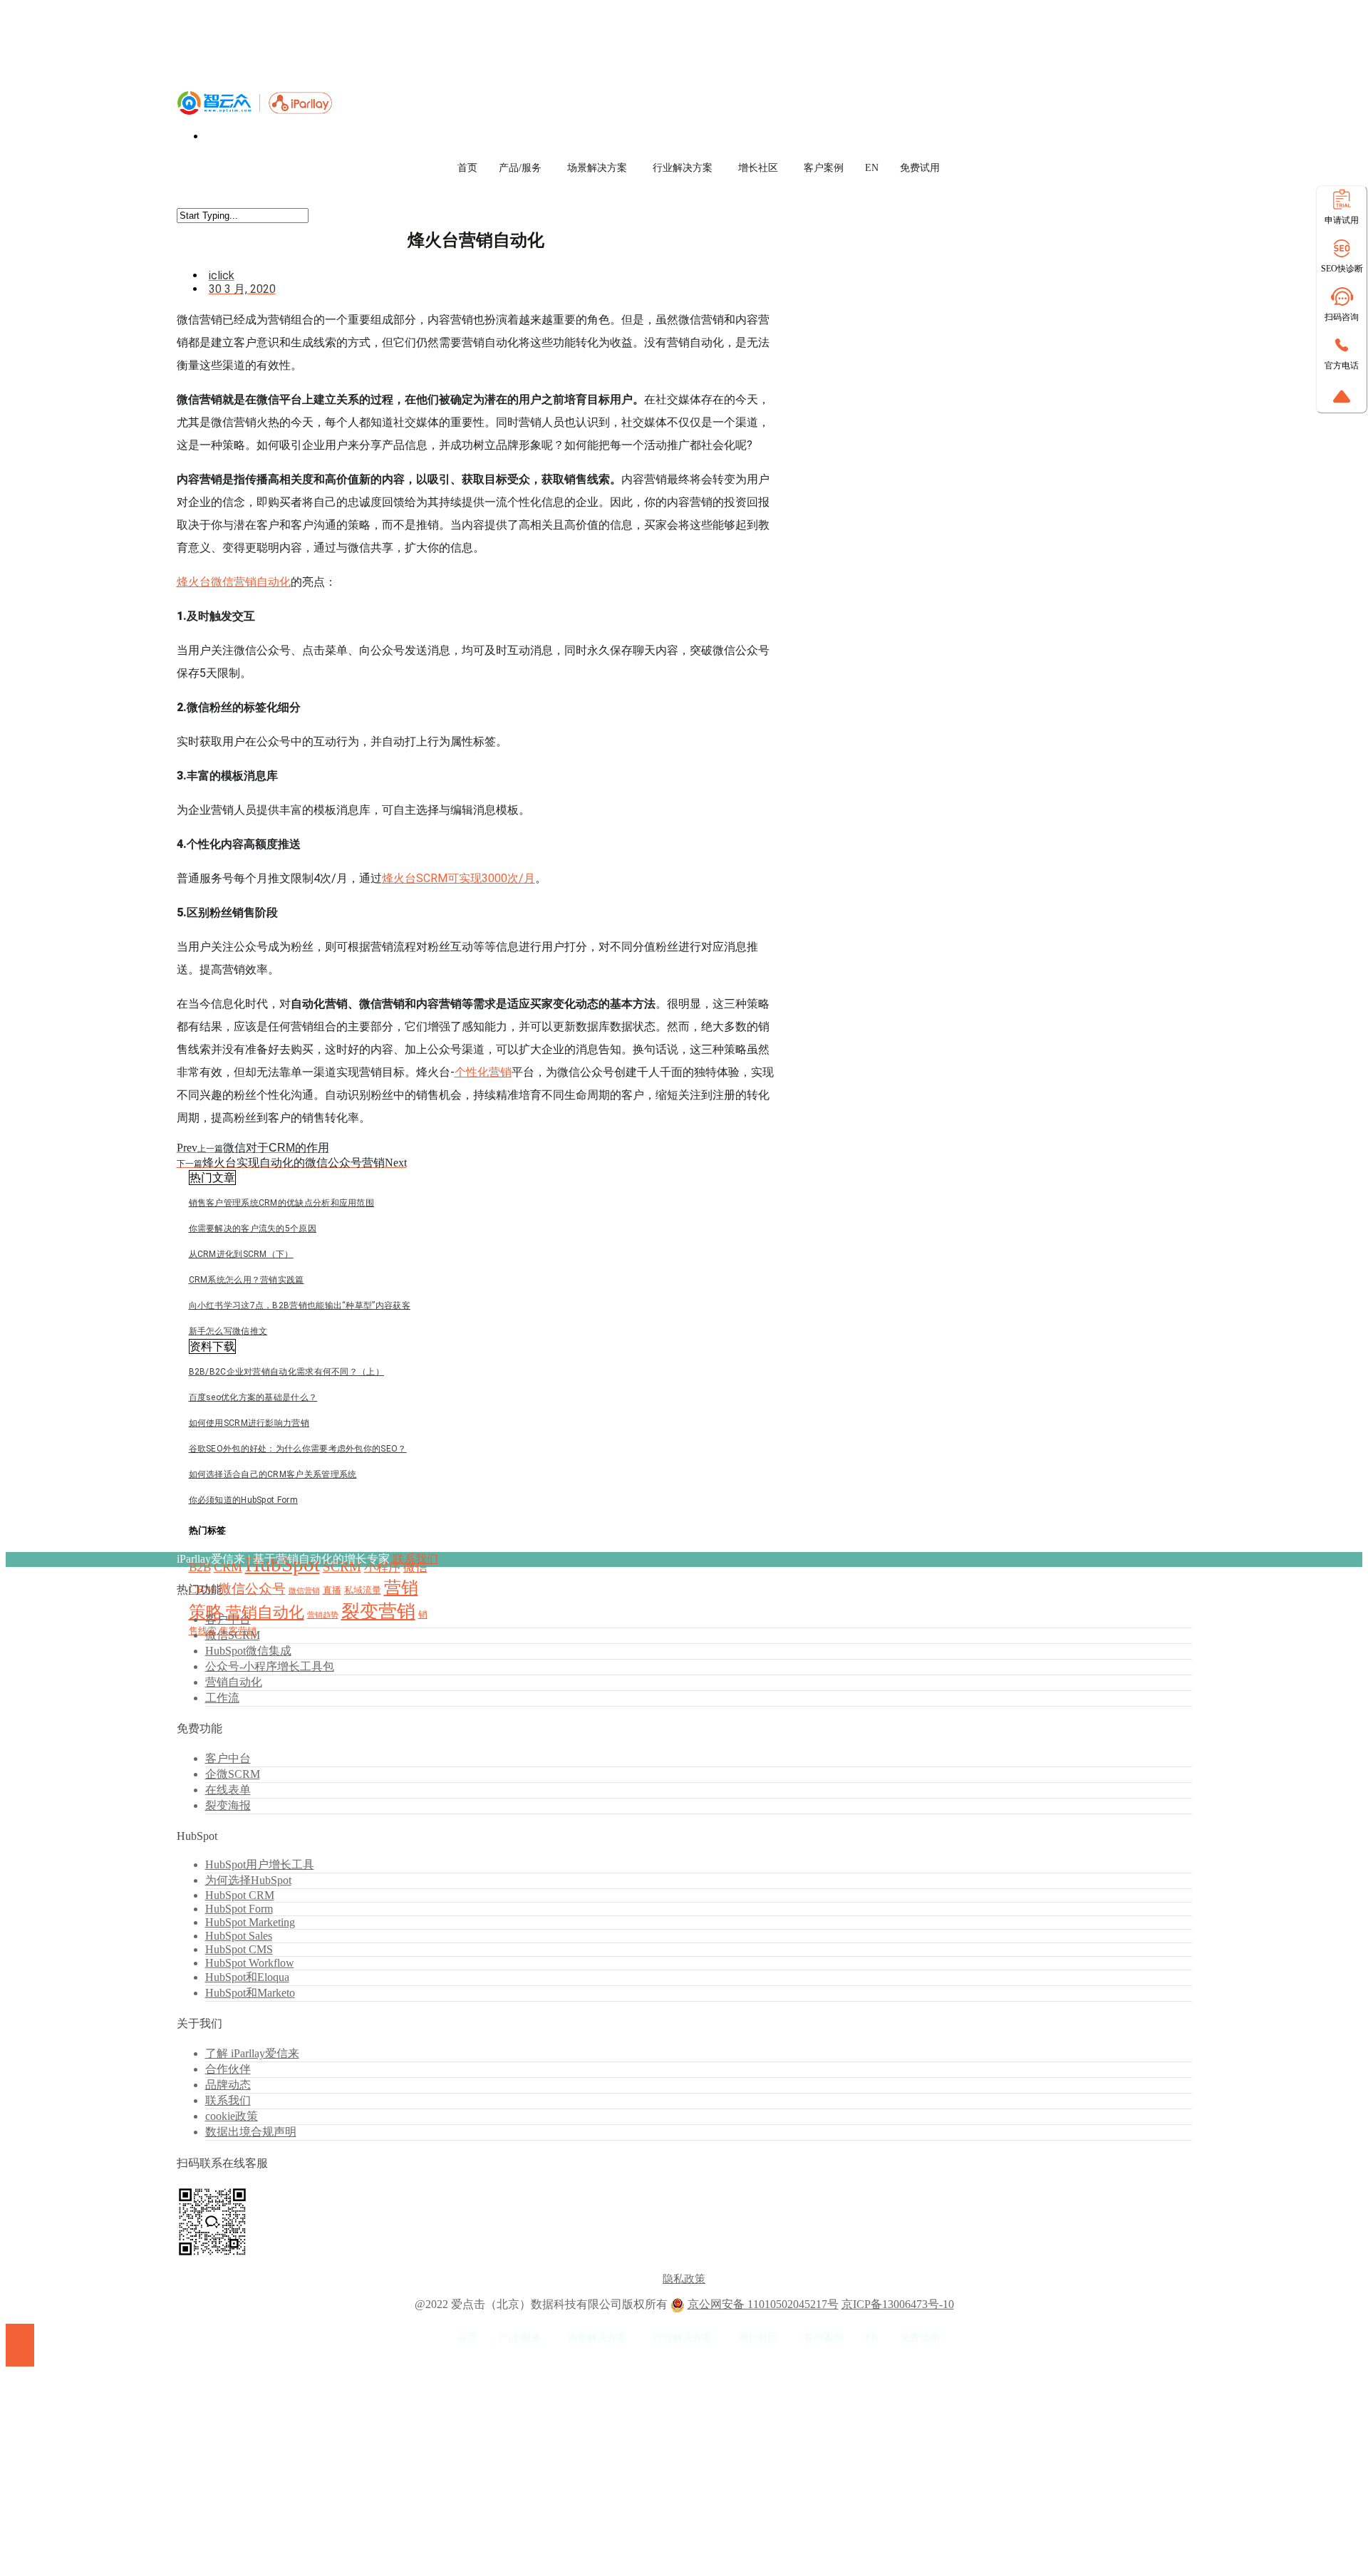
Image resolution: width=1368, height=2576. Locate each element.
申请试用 (1342, 220)
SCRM (342, 1567)
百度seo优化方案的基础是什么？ (253, 1397)
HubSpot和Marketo (250, 1993)
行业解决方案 (683, 168)
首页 (467, 168)
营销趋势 (323, 1615)
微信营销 (304, 1591)
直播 (332, 1590)
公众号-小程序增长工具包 (270, 1666)
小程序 (382, 1567)
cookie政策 (232, 2116)
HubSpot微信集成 (248, 1651)
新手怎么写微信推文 (228, 1331)
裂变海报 (228, 1805)
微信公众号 (252, 1589)
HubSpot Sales (239, 1936)
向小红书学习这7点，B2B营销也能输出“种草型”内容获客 (300, 1305)
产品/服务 (520, 168)
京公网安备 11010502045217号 (763, 2304)
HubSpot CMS (239, 1949)
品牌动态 (228, 2085)
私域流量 (363, 1590)
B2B (200, 1567)
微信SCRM (233, 1635)
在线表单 (228, 1790)
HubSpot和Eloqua (247, 1977)
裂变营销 (378, 1612)
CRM (228, 1567)
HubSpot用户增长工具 (260, 1864)
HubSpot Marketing (250, 1922)
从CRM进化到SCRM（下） (241, 1254)
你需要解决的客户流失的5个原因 (253, 1228)
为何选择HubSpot (248, 1880)
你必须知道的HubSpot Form (243, 1500)
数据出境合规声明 (251, 2132)
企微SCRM (233, 1774)
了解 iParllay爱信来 (252, 2053)
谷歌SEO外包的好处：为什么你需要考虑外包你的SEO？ (298, 1449)
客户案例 (824, 168)
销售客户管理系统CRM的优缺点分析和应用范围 (282, 1203)
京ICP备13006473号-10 (898, 2304)
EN (872, 168)
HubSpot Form (239, 1909)
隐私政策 (684, 2279)
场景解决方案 (597, 168)
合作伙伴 (228, 2069)
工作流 (222, 1698)
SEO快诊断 (1342, 269)
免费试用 (920, 168)
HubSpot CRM (240, 1895)
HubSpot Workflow (250, 1963)
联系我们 (415, 1559)
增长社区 (758, 168)
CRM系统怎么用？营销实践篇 (247, 1280)
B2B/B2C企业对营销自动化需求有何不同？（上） (287, 1372)
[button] (212, 1178)
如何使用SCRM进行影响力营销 (249, 1423)
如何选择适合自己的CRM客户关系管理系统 (273, 1474)
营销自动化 (265, 1612)
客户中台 (228, 1619)
